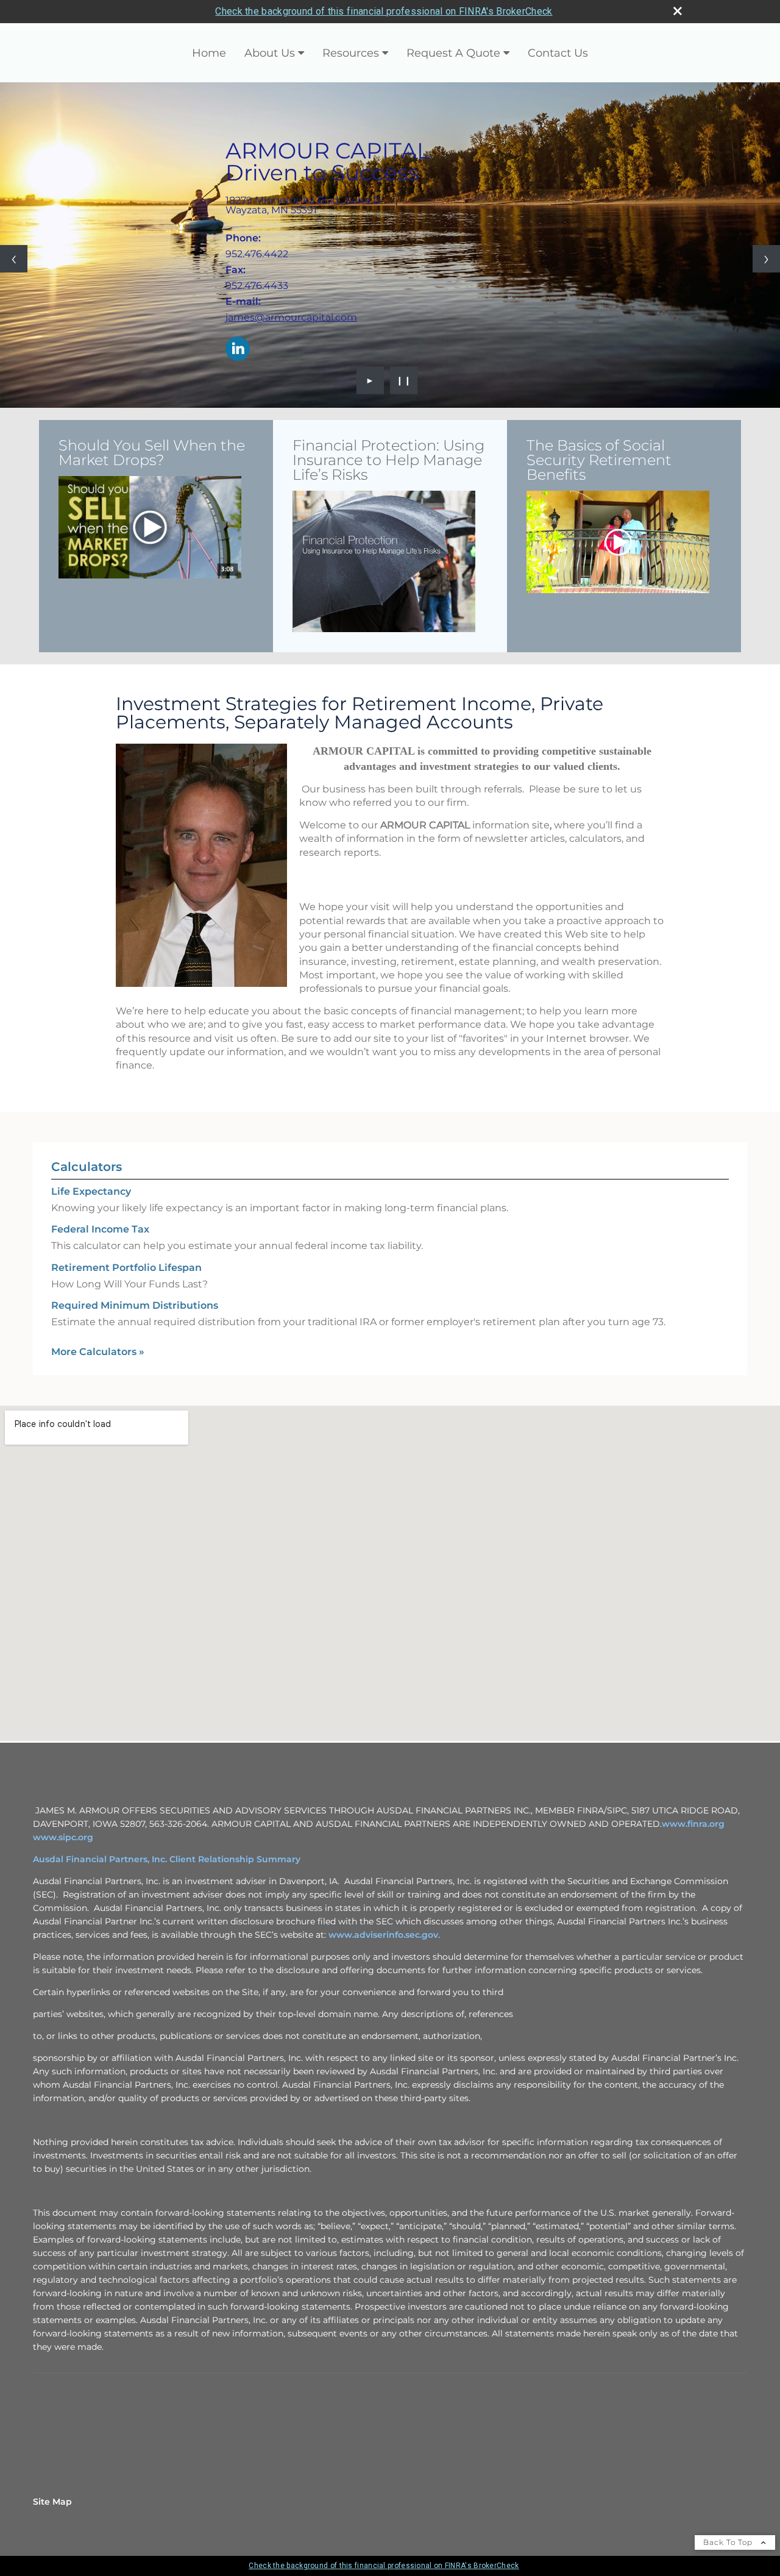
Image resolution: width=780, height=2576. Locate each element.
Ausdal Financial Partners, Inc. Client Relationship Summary (167, 1859)
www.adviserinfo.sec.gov (383, 1935)
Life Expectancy (91, 1191)
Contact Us (558, 53)
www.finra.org (693, 1824)
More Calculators (98, 1352)
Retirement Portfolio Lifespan (126, 1268)
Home (209, 53)
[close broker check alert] (678, 11)
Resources (351, 53)
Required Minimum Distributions (135, 1305)
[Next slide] (766, 259)
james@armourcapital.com (291, 317)
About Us (270, 53)
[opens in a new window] (150, 528)
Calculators (87, 1167)
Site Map (52, 2502)
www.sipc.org (63, 1837)
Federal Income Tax (100, 1229)
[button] (150, 528)
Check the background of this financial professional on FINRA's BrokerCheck (384, 11)
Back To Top (729, 2542)
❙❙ (404, 380)
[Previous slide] (14, 259)
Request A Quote (453, 53)
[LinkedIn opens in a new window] (238, 350)
